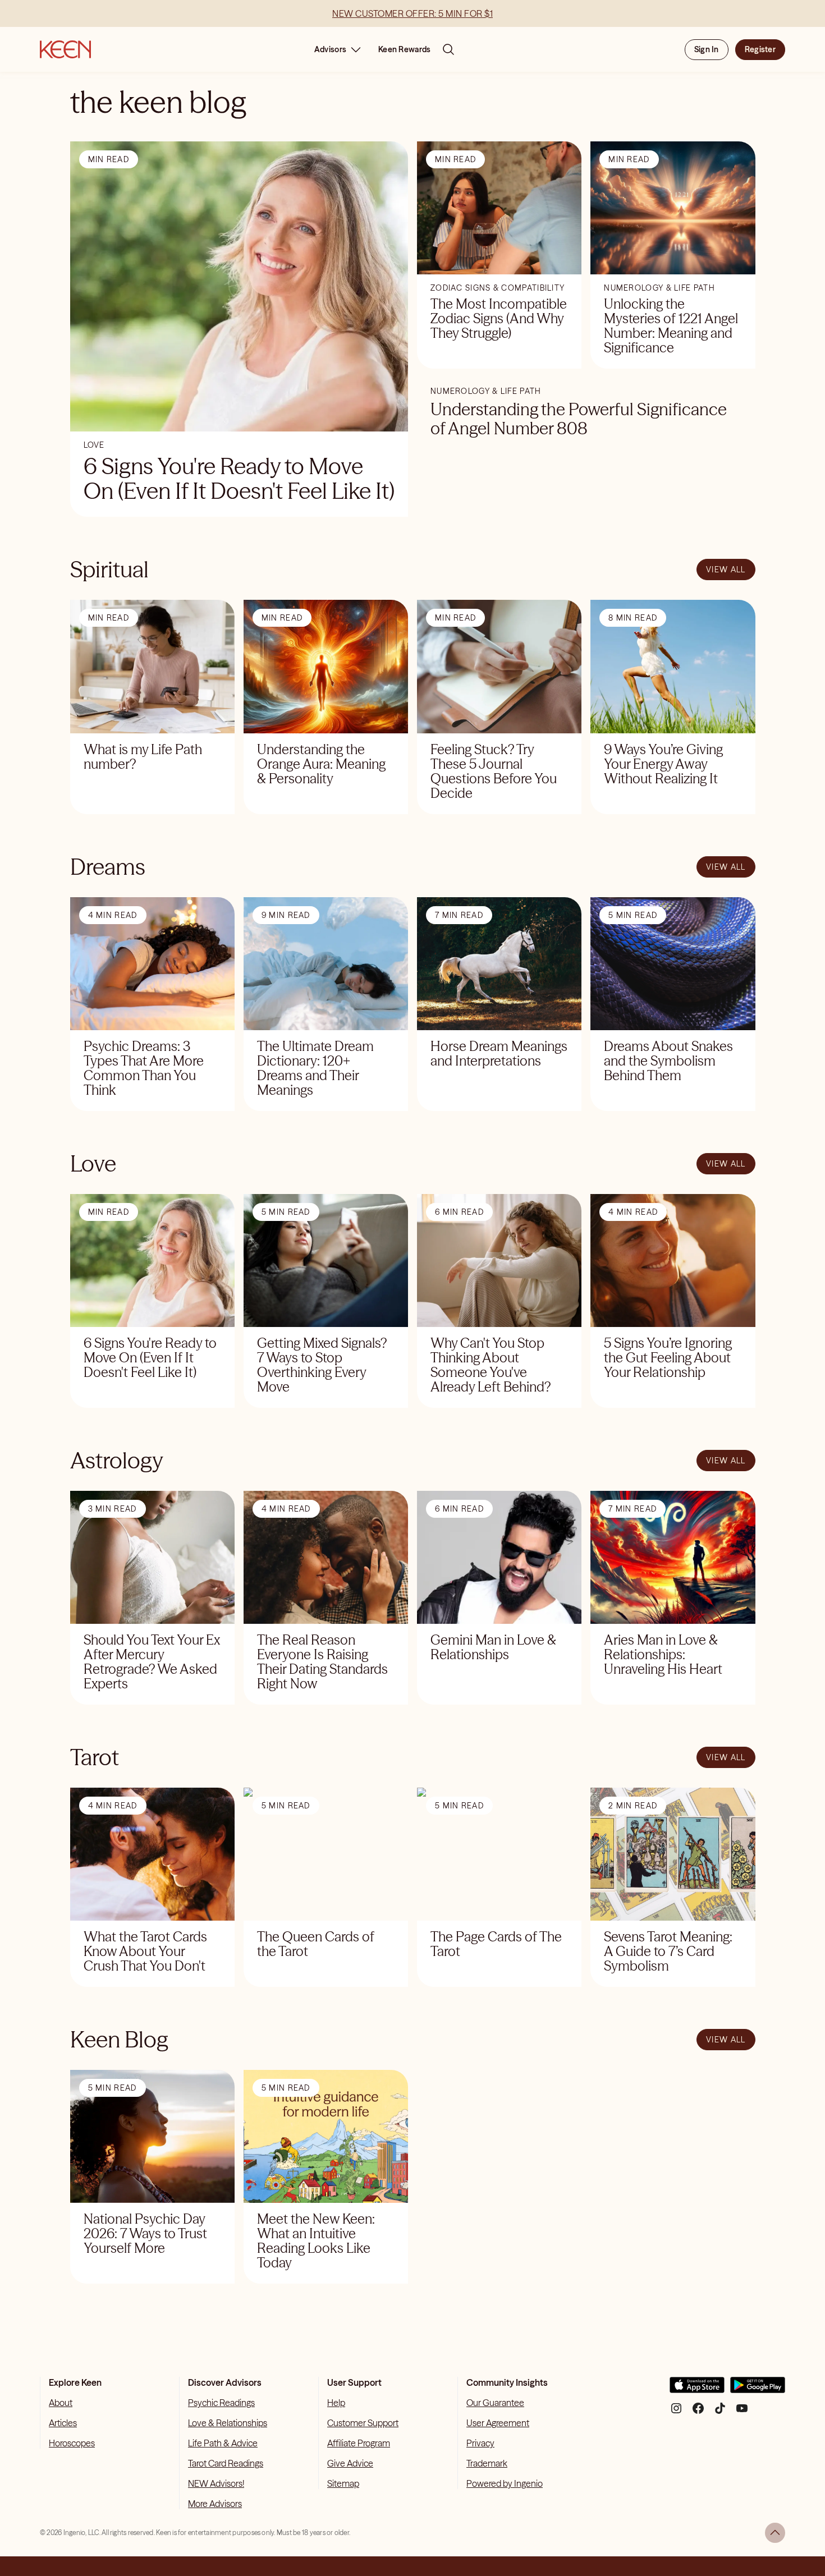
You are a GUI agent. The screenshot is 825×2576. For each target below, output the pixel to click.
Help (336, 2403)
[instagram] (676, 2412)
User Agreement (498, 2423)
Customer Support (363, 2423)
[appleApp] (697, 2389)
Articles (63, 2423)
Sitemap (343, 2483)
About (61, 2403)
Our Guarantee (495, 2403)
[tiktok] (720, 2412)
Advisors (330, 49)
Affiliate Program (359, 2443)
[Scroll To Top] (775, 2533)
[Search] (448, 49)
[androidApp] (758, 2389)
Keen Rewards (404, 49)
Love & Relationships (228, 2423)
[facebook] (698, 2412)
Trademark (487, 2463)
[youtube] (742, 2412)
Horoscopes (72, 2443)
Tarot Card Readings (226, 2463)
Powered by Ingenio (505, 2483)
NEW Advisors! (216, 2483)
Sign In (707, 49)
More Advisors (215, 2504)
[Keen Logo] (65, 49)
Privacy (480, 2443)
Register (760, 49)
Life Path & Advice (223, 2443)
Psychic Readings (221, 2403)
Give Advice (350, 2463)
